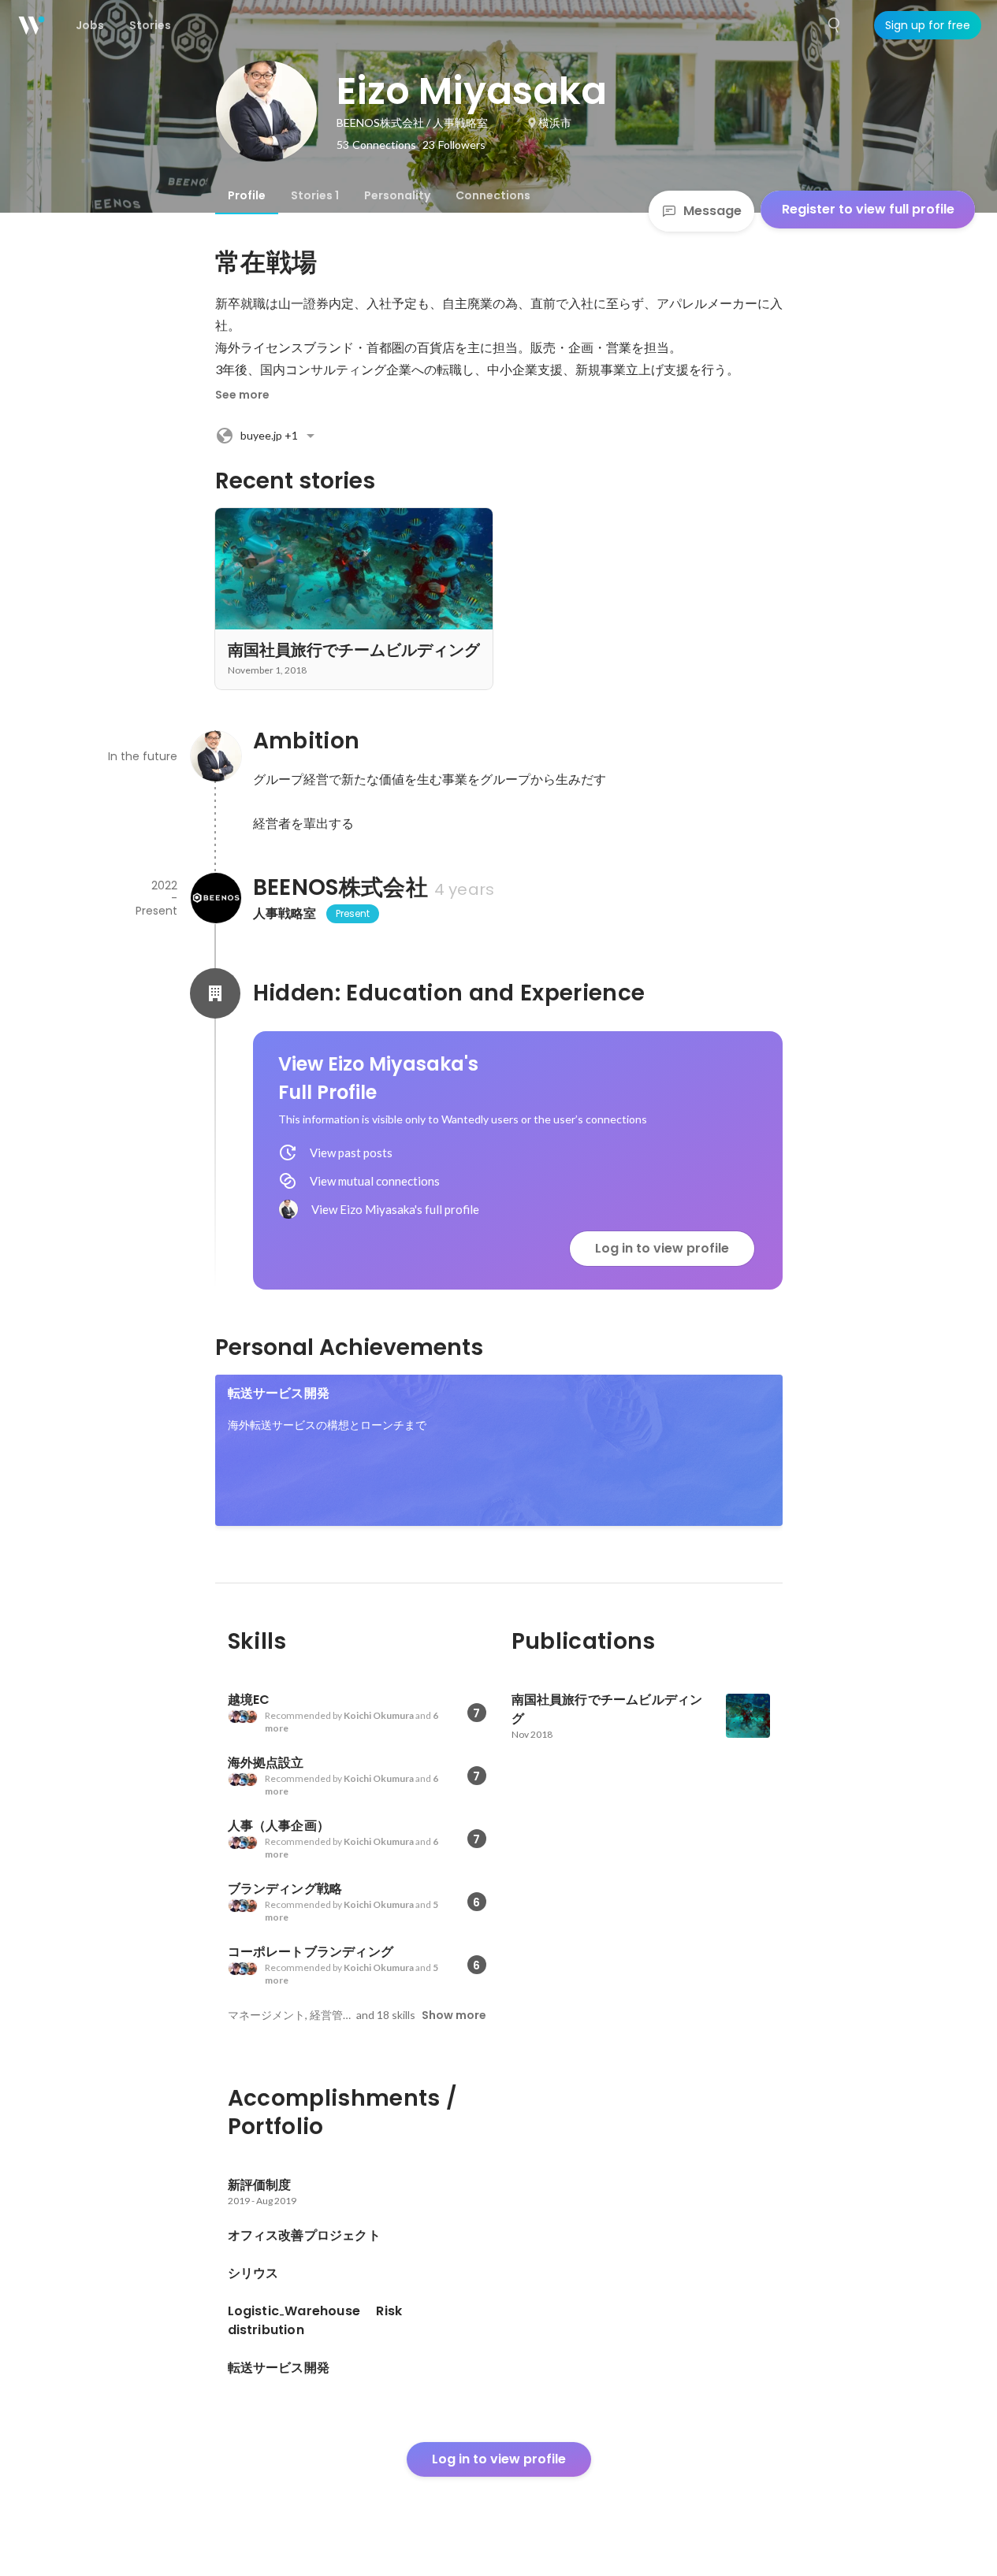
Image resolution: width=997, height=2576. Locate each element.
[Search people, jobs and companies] (835, 25)
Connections (493, 195)
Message (712, 211)
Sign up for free (928, 25)
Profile (247, 195)
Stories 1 (315, 195)
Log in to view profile (662, 1248)
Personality (397, 195)
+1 (269, 435)
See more (242, 395)
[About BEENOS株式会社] (215, 898)
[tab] (247, 195)
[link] (499, 1450)
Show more (454, 2015)
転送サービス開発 (279, 1393)
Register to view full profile (868, 209)
